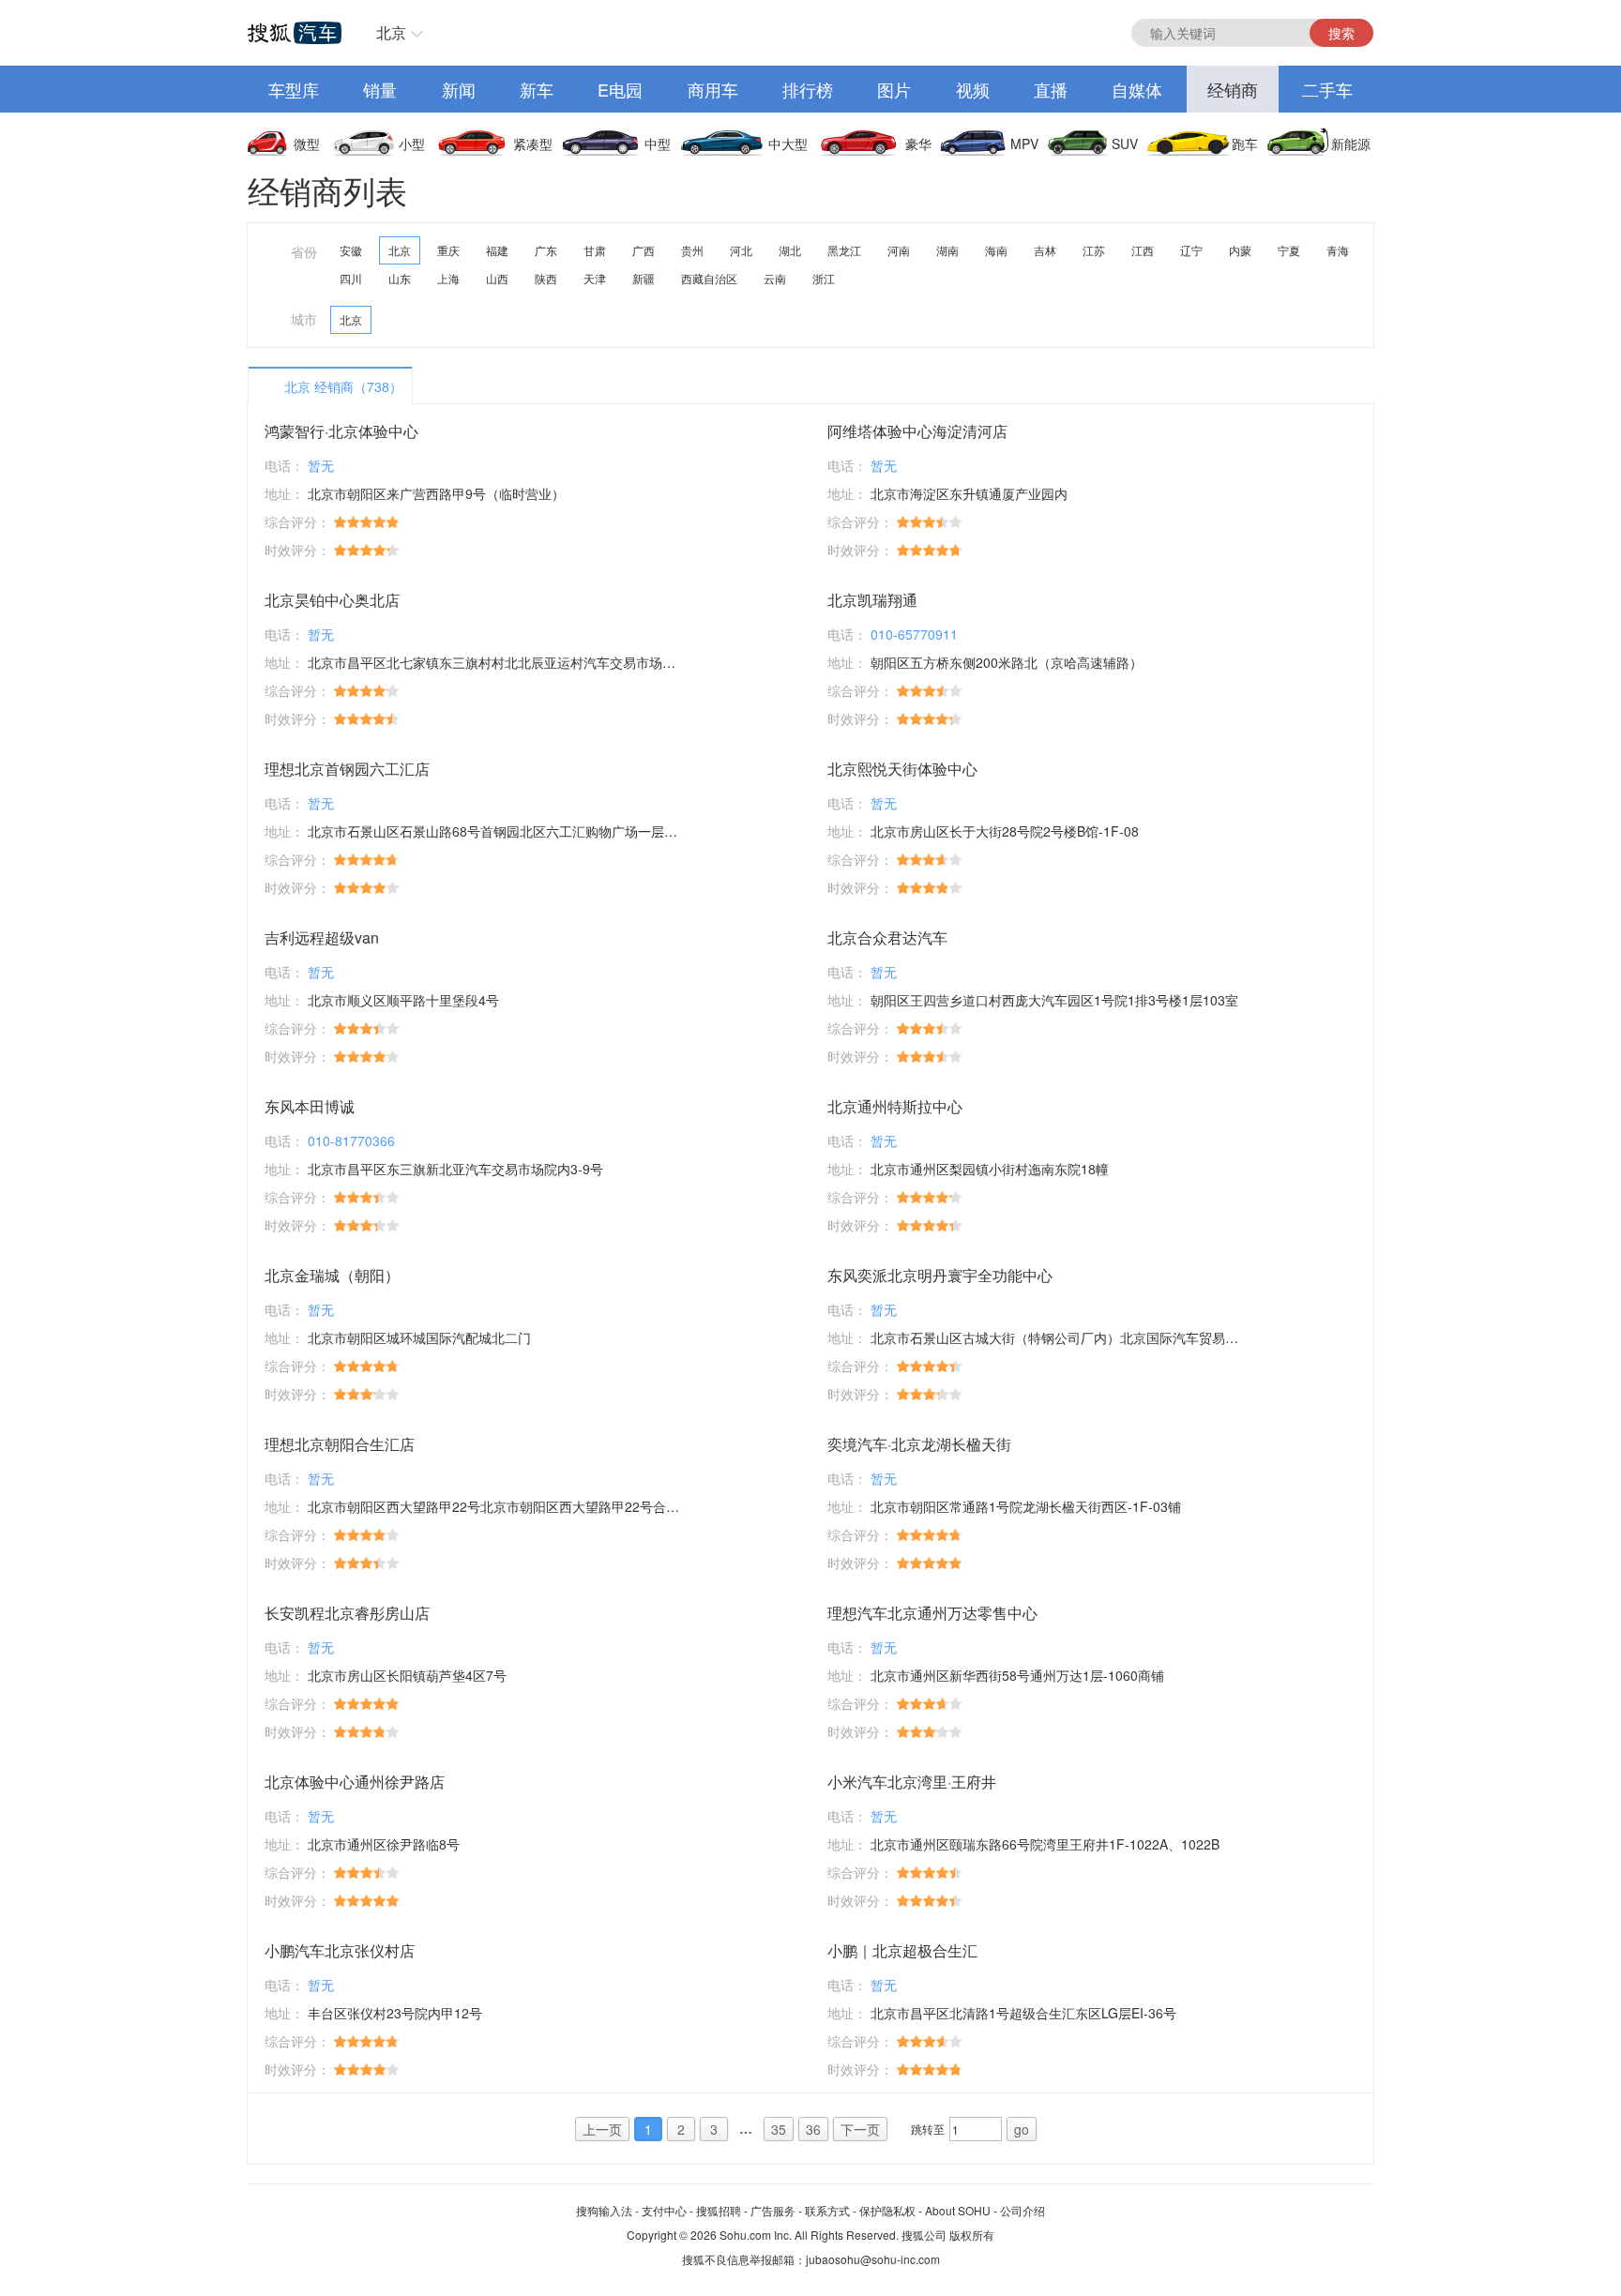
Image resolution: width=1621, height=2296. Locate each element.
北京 (391, 32)
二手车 (1327, 89)
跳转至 (928, 2129)
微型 (307, 143)
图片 (894, 89)
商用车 (713, 89)
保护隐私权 (887, 2210)
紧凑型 (533, 143)
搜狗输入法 (604, 2210)
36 (813, 2129)
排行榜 (808, 89)
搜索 (1341, 33)
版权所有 (972, 2235)
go (1022, 2129)
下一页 (860, 2129)
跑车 (1245, 143)
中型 (658, 143)
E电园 (620, 89)
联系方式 (827, 2210)
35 (779, 2129)
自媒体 (1137, 89)
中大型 (788, 143)
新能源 (1351, 143)
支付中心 (664, 2210)
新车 (537, 89)
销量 (380, 89)
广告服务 (773, 2210)
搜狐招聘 (719, 2210)
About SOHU (958, 2210)
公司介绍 (1023, 2210)
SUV (1125, 143)
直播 (1051, 89)
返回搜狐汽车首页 (295, 33)
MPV (1024, 143)
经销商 (1233, 89)
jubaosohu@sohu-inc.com (873, 2259)
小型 (412, 143)
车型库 (294, 89)
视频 (973, 89)
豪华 (918, 143)
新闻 (459, 89)
